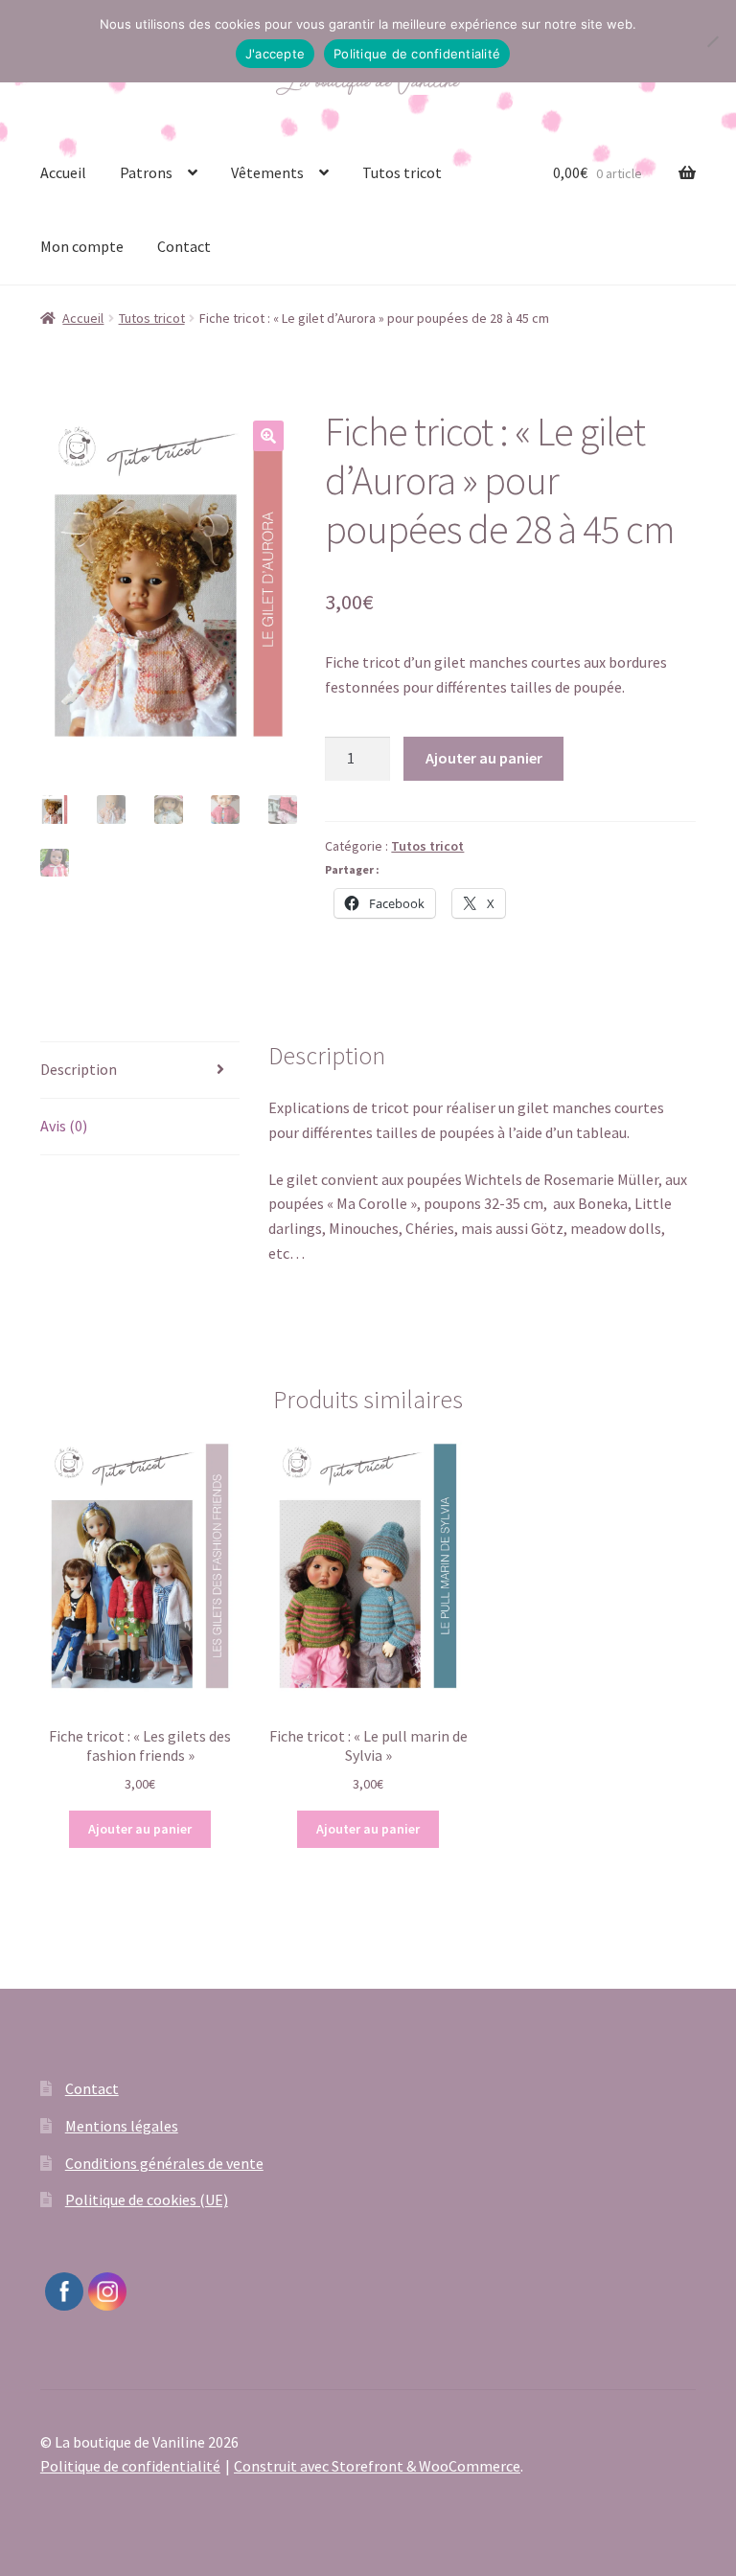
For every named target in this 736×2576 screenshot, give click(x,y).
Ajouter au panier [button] (140, 1829)
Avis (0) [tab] (64, 1126)
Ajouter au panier (484, 758)
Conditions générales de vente (164, 2163)
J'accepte (275, 54)
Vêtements (267, 172)
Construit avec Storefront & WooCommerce (377, 2466)
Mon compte (82, 246)
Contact (184, 246)
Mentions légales (122, 2126)
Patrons (146, 172)
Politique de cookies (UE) (147, 2200)
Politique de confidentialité (130, 2466)
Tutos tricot (402, 172)
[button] (268, 436)
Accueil (63, 172)
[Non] (712, 41)
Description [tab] (79, 1069)
